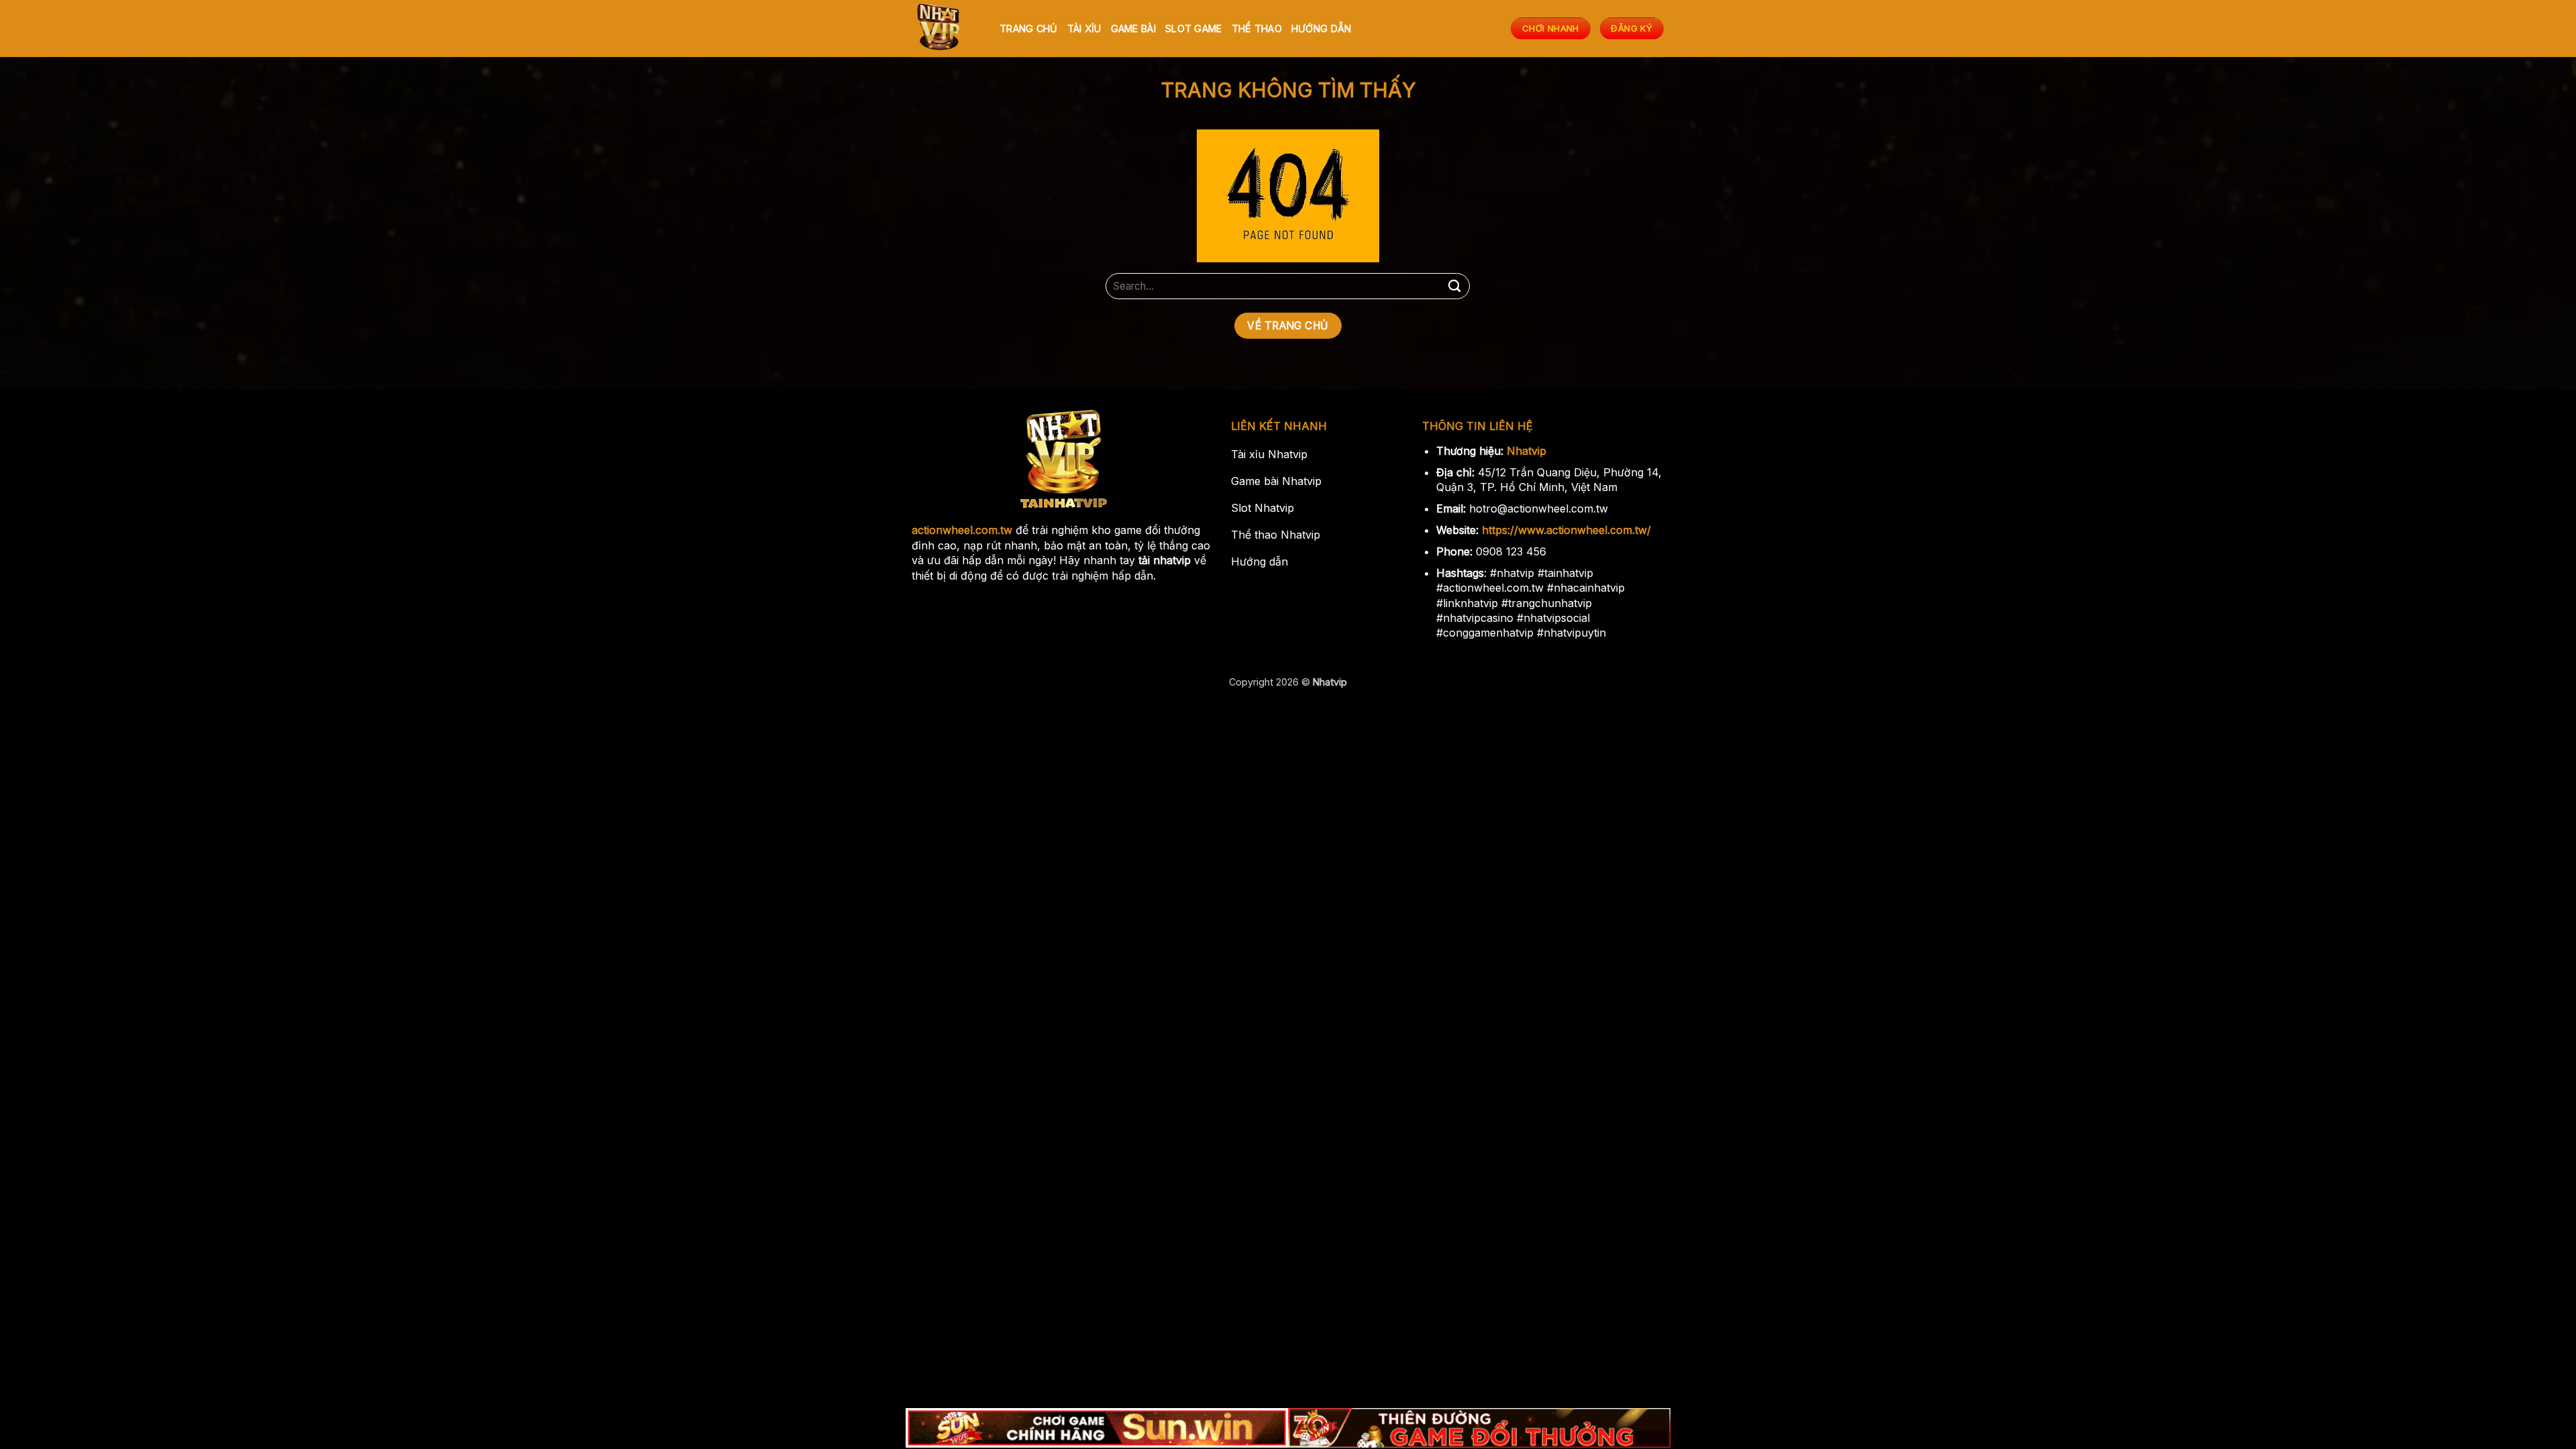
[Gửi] (1454, 286)
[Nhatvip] (946, 29)
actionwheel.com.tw (962, 530)
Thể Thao (1257, 29)
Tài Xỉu (1084, 29)
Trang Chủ (1029, 29)
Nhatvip (1526, 451)
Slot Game (1194, 29)
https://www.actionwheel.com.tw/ (1566, 530)
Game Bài (1133, 29)
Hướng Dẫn (1322, 29)
